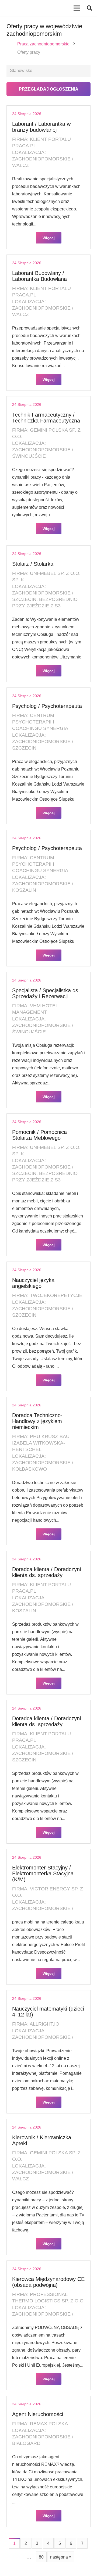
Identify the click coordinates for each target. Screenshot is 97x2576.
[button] (89, 8)
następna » (61, 2557)
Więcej (49, 238)
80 (41, 2557)
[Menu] (77, 8)
